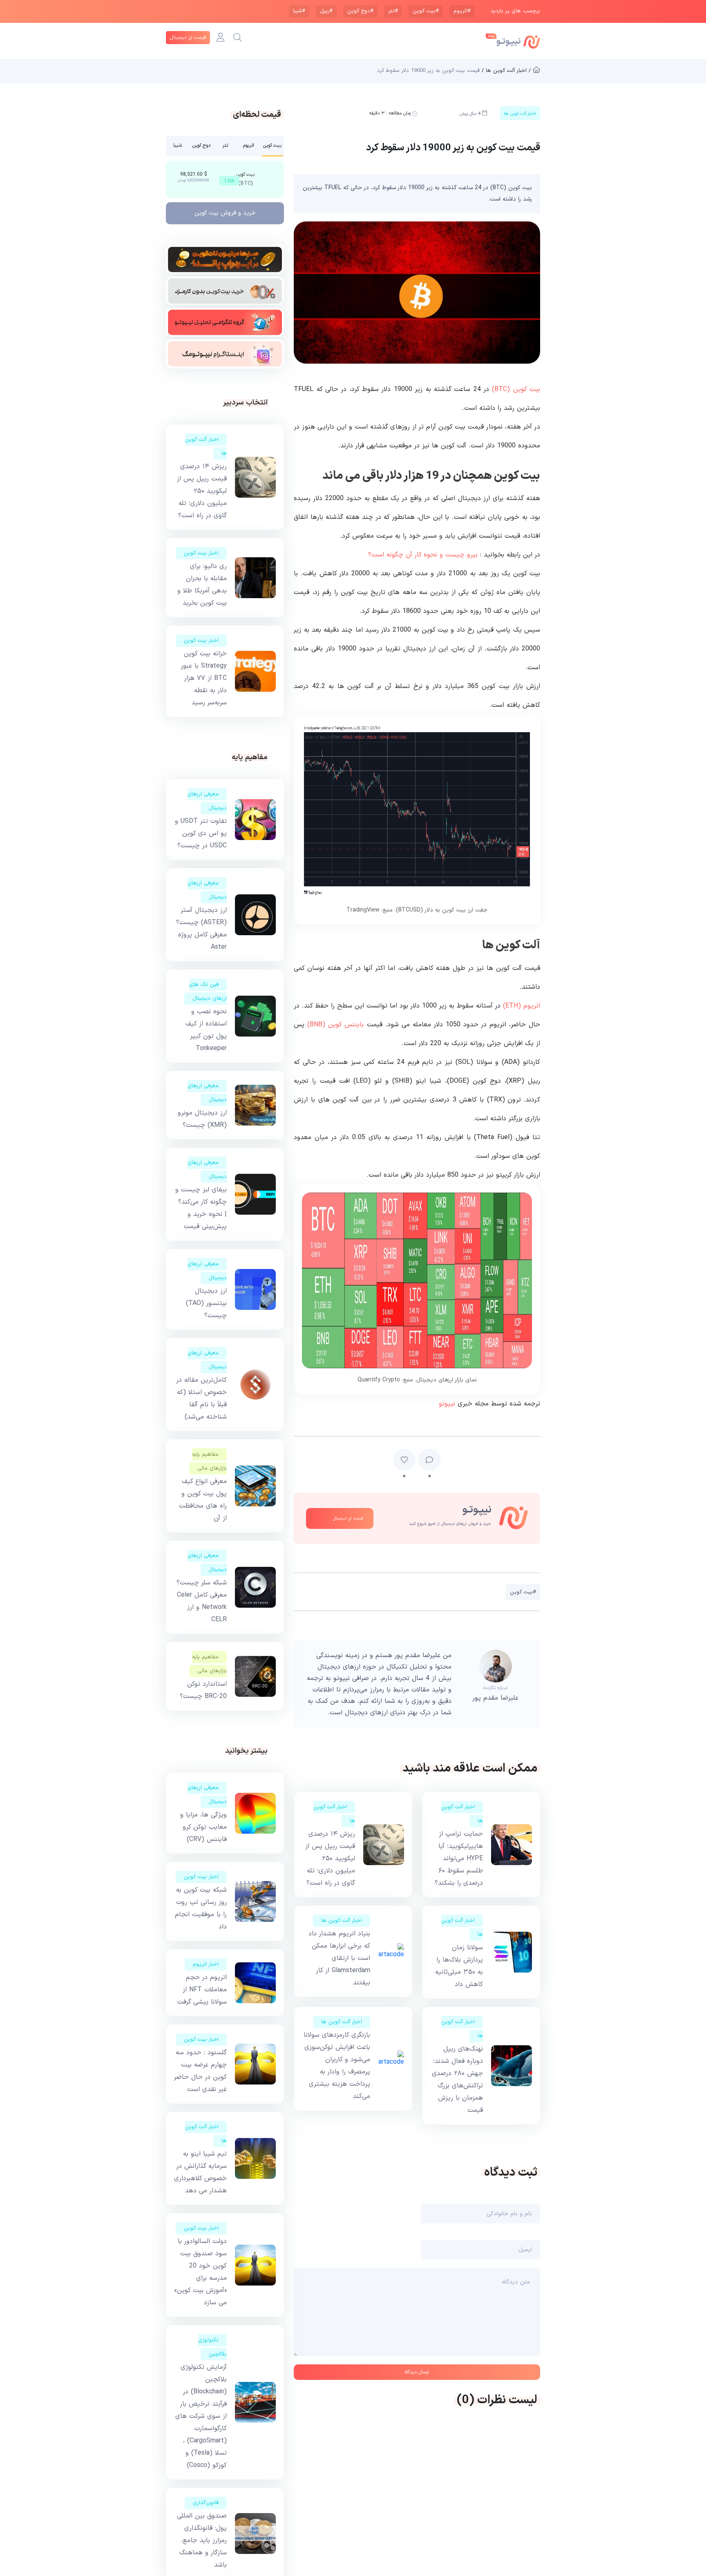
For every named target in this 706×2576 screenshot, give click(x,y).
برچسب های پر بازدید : (514, 11)
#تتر (393, 11)
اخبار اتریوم (206, 1964)
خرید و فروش (225, 213)
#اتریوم (462, 11)
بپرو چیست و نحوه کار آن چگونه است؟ (423, 555)
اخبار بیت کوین (201, 553)
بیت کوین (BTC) (516, 389)
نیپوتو (447, 1404)
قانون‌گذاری (206, 2503)
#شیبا (299, 11)
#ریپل (326, 11)
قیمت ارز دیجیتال (188, 38)
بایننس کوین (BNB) (335, 1025)
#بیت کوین (426, 11)
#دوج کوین (360, 11)
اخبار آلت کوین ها (342, 1921)
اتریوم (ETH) (522, 1006)
